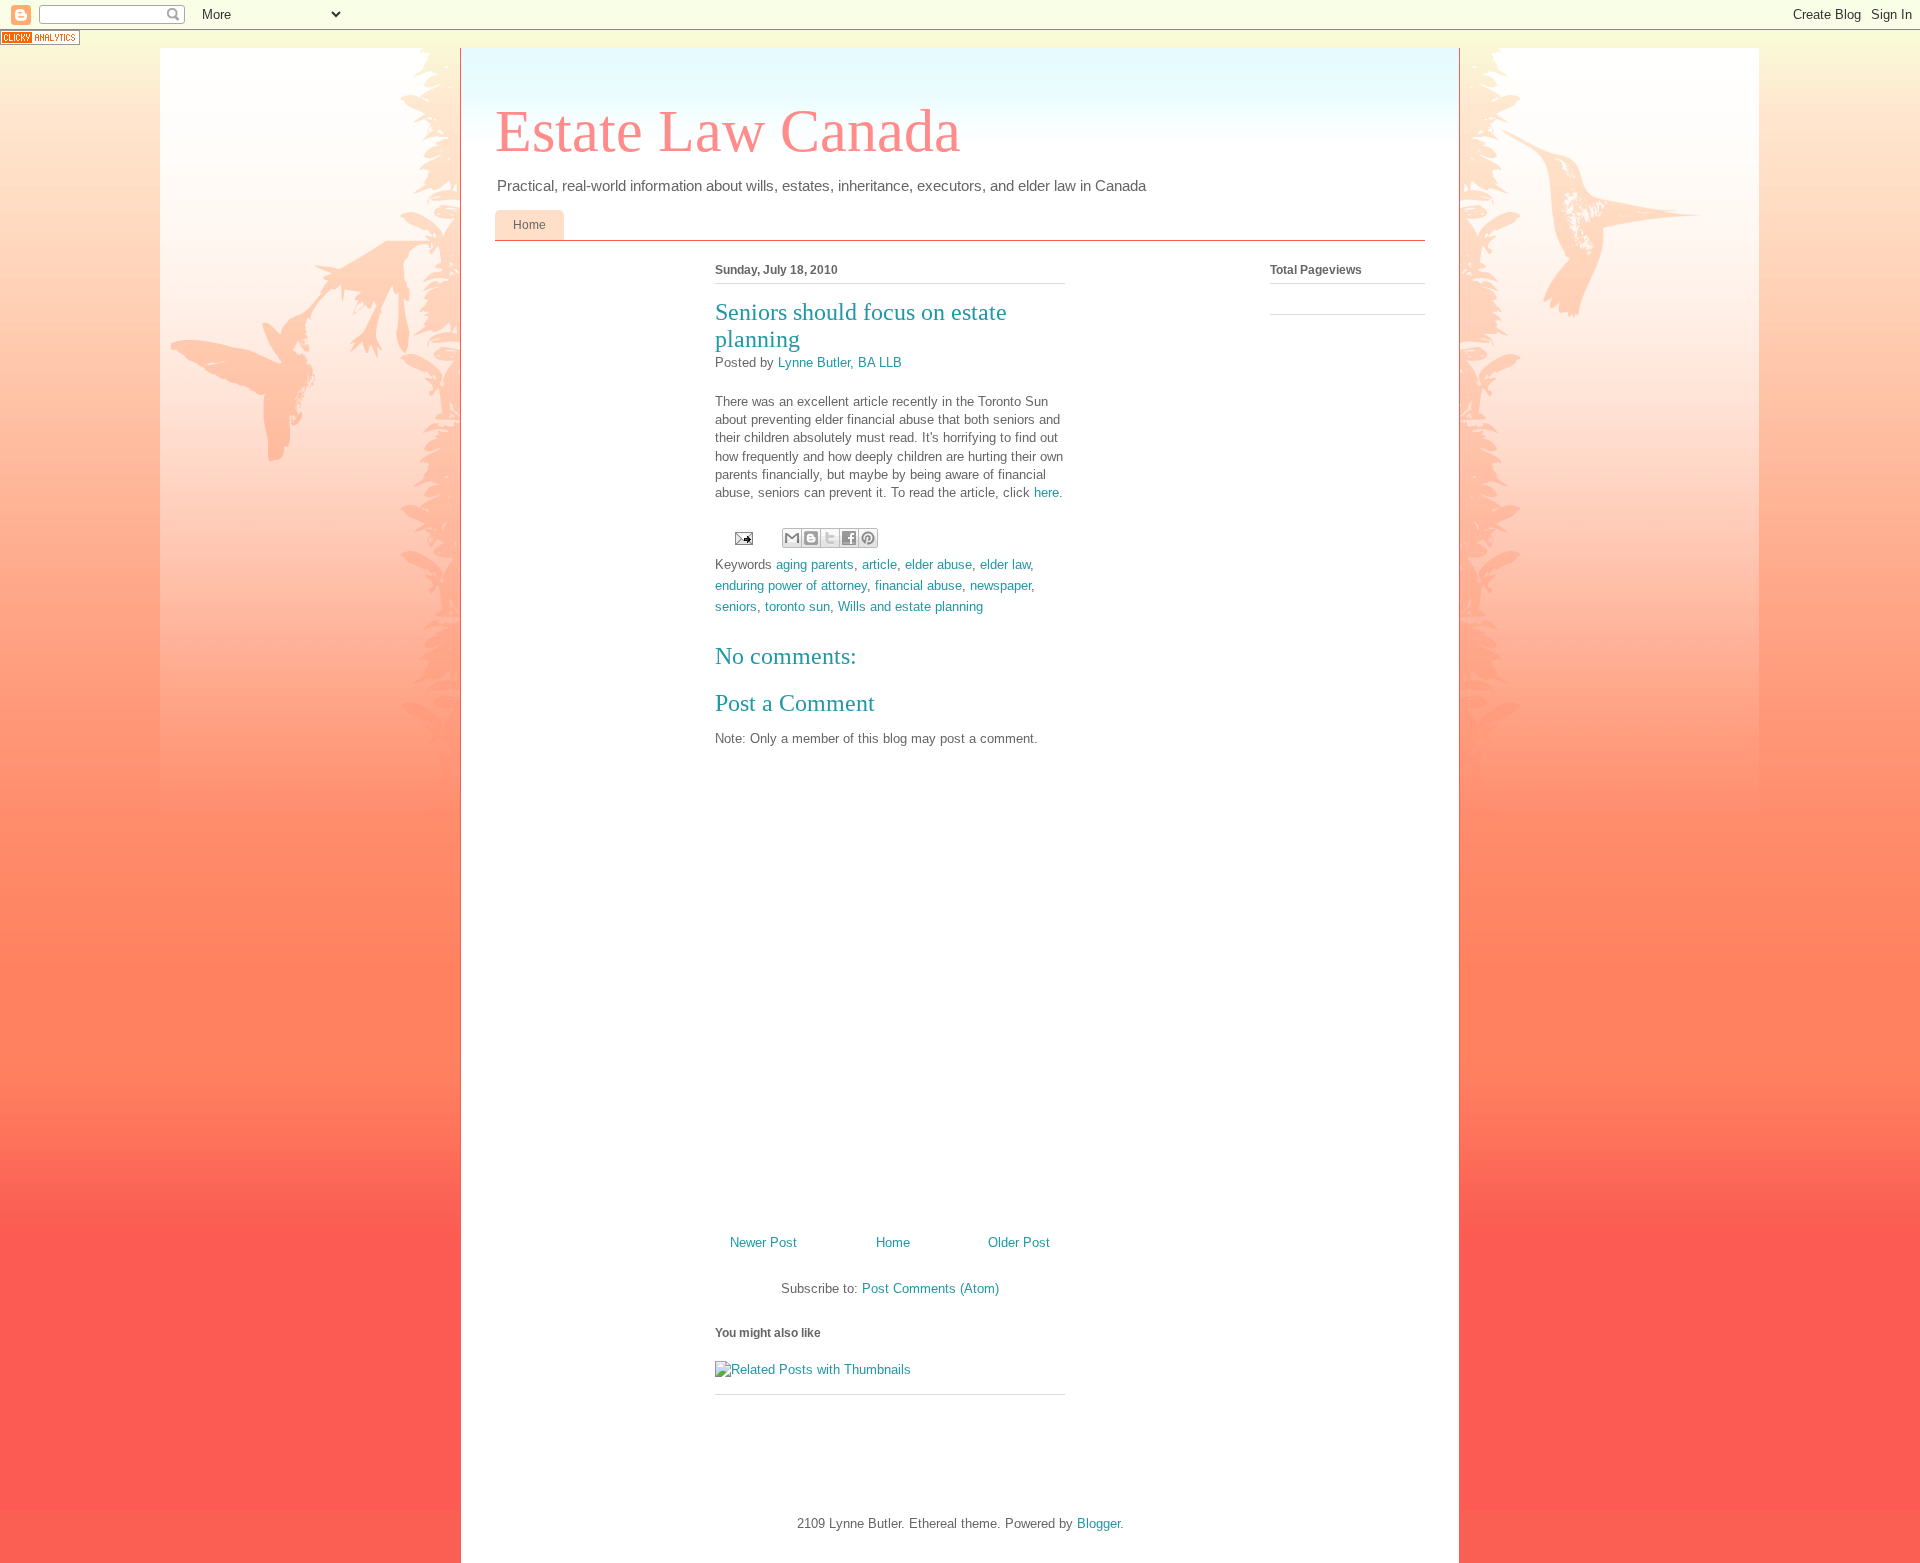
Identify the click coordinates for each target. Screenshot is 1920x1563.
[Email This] (792, 538)
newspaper (1000, 585)
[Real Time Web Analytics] (40, 40)
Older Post (1019, 1242)
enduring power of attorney (791, 585)
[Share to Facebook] (849, 538)
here (1046, 492)
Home (529, 225)
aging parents (815, 564)
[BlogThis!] (811, 538)
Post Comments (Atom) (930, 1288)
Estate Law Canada (728, 131)
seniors (736, 606)
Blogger (1098, 1523)
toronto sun (797, 606)
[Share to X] (830, 538)
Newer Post (763, 1242)
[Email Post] (742, 537)
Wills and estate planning (910, 606)
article (879, 564)
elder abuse (938, 564)
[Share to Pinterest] (868, 538)
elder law (1005, 564)
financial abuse (918, 585)
